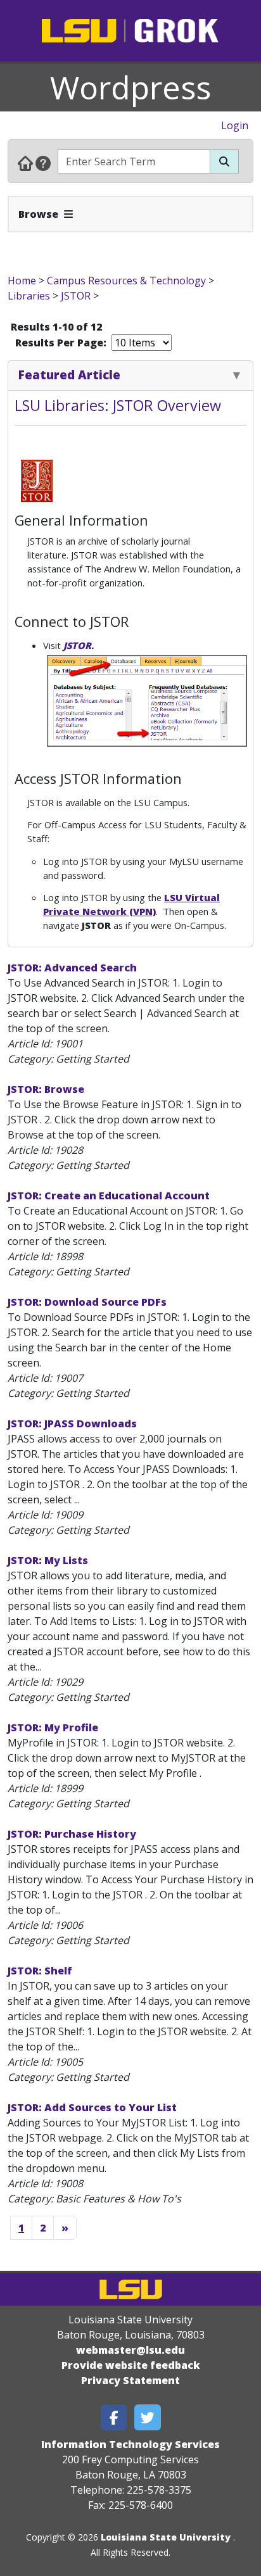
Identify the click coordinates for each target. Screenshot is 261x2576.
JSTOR (76, 296)
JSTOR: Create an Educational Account (109, 1196)
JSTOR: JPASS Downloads (72, 1424)
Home (22, 281)
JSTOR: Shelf (40, 1971)
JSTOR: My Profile (53, 1727)
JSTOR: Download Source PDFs (87, 1302)
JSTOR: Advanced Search (72, 968)
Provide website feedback (131, 2365)
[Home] (25, 163)
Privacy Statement (130, 2380)
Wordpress (130, 87)
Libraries (29, 296)
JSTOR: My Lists (48, 1560)
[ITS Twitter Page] (148, 2417)
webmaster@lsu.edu (130, 2350)
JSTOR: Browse (46, 1089)
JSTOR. (79, 645)
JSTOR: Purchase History (72, 1834)
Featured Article (69, 375)
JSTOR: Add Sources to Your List (92, 2107)
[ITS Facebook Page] (114, 2417)
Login (235, 125)
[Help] (43, 163)
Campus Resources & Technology (126, 281)
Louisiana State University (166, 2537)
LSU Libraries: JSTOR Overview (118, 405)
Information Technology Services (130, 2444)
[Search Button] (224, 161)
